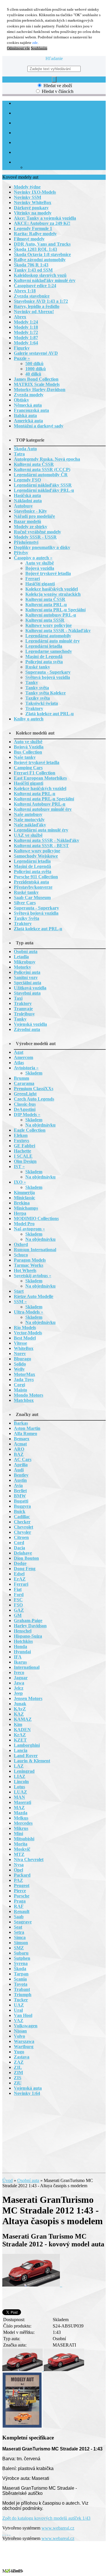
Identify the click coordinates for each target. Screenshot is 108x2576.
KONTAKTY (25, 162)
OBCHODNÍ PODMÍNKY (36, 123)
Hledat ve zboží (58, 86)
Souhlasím (39, 48)
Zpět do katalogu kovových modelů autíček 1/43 (46, 2518)
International (36, 168)
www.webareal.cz (58, 2528)
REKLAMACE (26, 153)
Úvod (7, 2180)
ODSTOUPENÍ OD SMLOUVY (41, 143)
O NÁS (20, 113)
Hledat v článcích (58, 91)
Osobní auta (28, 2180)
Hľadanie (54, 58)
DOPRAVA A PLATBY (33, 133)
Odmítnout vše (18, 48)
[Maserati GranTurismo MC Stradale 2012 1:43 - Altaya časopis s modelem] (32, 2285)
